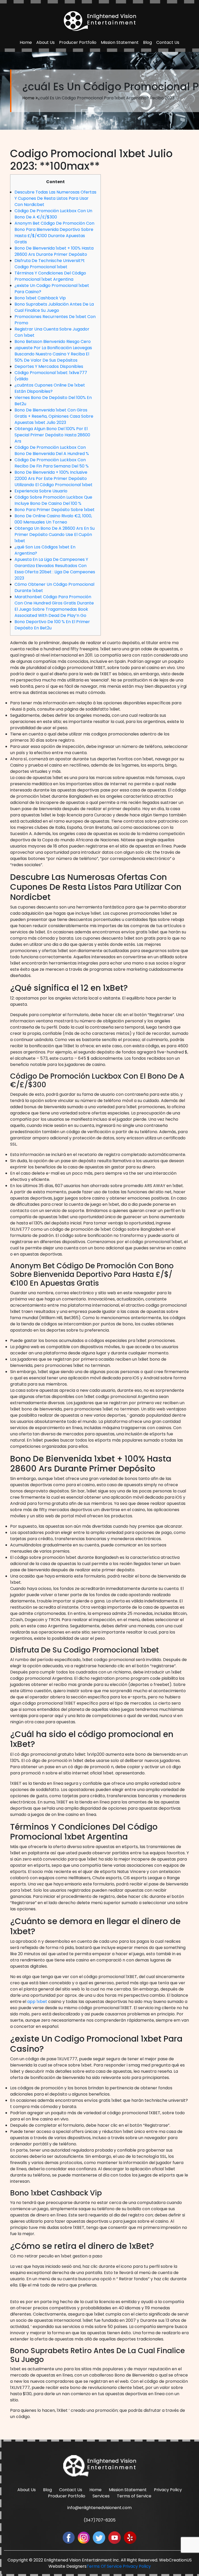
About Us (45, 42)
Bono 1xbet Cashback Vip (40, 298)
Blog (147, 42)
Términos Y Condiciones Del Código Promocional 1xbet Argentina (50, 276)
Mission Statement (120, 42)
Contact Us (168, 42)
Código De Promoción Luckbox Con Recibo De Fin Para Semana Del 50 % (52, 463)
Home (26, 42)
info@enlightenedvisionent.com (99, 2508)
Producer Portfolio (78, 42)
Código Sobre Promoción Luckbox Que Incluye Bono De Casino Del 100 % (53, 500)
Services (101, 2496)
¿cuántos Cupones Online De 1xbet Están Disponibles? (50, 388)
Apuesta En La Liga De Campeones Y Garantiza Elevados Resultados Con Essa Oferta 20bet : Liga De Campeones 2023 (55, 569)
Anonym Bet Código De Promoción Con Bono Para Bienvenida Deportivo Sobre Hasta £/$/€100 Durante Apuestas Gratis (54, 233)
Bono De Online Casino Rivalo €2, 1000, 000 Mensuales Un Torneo (53, 519)
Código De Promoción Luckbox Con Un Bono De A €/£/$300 (53, 214)
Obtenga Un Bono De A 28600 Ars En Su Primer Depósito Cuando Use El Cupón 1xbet (55, 535)
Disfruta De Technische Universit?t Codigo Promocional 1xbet (50, 264)
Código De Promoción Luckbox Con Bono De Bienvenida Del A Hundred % (52, 450)
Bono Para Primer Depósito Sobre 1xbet (55, 510)
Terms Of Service (104, 2566)
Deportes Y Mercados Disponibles (49, 366)
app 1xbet (37, 2002)
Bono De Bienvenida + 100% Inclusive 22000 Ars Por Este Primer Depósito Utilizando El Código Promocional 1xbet (54, 478)
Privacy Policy (168, 2490)
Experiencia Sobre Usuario (41, 491)
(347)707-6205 (100, 2520)
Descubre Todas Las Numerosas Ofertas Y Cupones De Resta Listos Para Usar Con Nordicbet (55, 198)
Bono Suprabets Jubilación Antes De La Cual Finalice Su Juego (54, 307)
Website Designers (67, 2566)
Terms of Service (134, 2496)
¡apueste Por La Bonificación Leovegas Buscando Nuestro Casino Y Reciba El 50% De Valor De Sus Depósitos (53, 354)
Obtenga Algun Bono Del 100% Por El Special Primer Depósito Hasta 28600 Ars (52, 435)
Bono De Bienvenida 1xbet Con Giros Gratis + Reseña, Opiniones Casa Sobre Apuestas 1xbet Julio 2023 (54, 416)
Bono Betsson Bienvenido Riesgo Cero (53, 342)
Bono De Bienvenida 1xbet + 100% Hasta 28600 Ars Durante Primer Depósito (54, 251)
